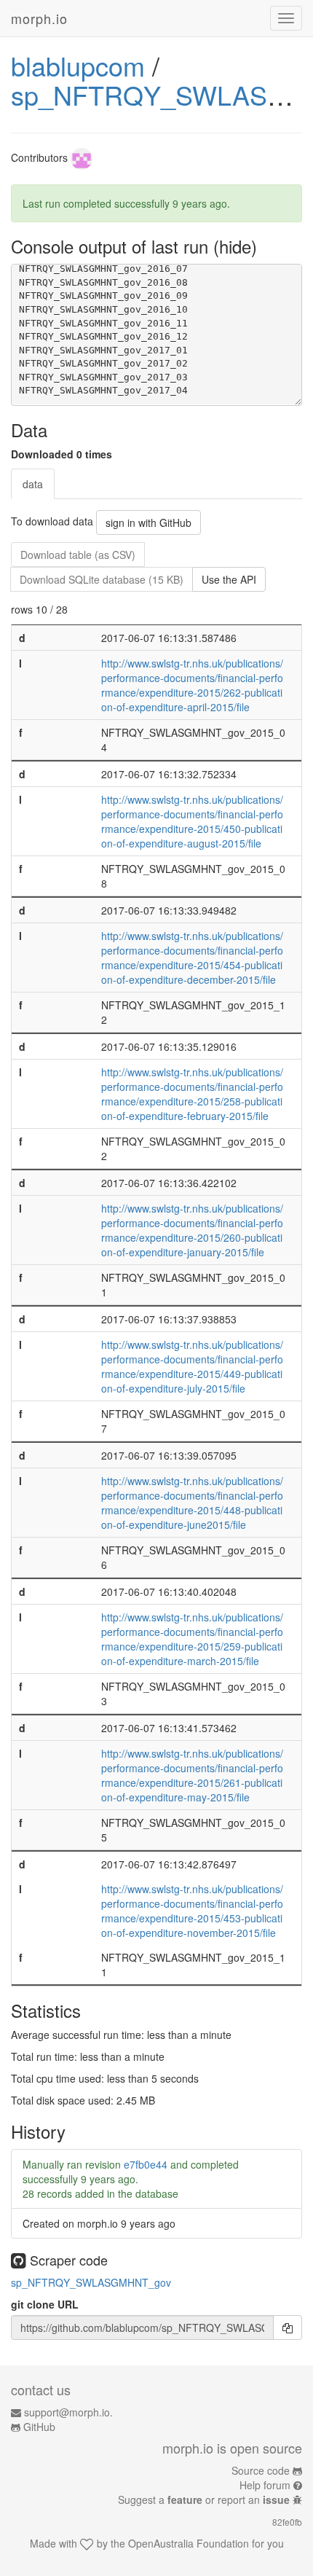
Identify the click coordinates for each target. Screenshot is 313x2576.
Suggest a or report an (204, 2499)
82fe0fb (287, 2522)
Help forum (265, 2485)
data (33, 484)
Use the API (229, 579)
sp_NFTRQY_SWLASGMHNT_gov (91, 2282)
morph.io (39, 18)
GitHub (39, 2427)
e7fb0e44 (146, 2164)
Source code (261, 2470)
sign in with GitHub (148, 522)
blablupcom (78, 65)
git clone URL (45, 2304)
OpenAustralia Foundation (189, 2543)
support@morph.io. (68, 2412)
